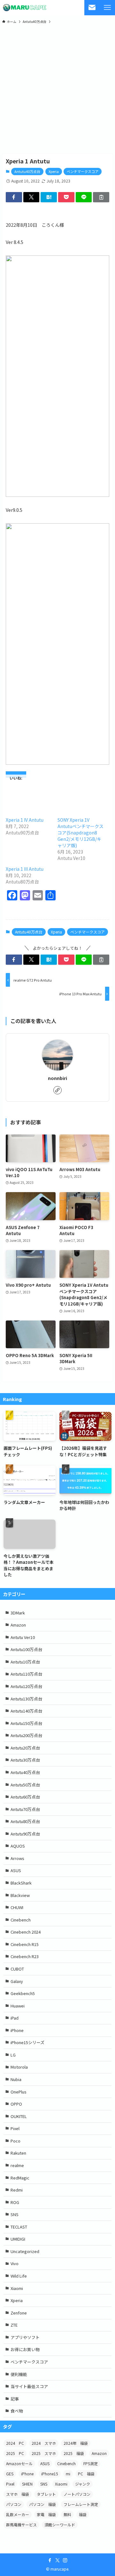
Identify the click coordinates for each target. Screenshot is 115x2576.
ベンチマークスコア (83, 171)
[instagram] (65, 2560)
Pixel (15, 2128)
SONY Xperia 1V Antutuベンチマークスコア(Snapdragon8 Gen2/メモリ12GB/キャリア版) (80, 833)
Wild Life (19, 2276)
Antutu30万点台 (25, 1760)
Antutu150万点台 (26, 1723)
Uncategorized (25, 2251)
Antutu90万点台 (25, 1834)
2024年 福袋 (76, 2443)
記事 (15, 2399)
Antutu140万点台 (26, 1711)
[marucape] (25, 8)
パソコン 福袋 (42, 2504)
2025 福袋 (74, 2453)
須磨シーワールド (60, 2525)
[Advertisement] (57, 89)
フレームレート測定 (81, 2504)
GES (10, 2474)
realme (17, 2165)
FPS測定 (91, 2463)
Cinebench (21, 1920)
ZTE (14, 2325)
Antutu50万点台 (25, 1785)
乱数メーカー (18, 2514)
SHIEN (27, 2484)
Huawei (18, 2006)
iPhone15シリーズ (27, 2042)
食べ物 (17, 2411)
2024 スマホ (44, 2443)
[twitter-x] (57, 2560)
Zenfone (19, 2313)
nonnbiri (57, 1078)
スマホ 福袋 (18, 2494)
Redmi (17, 2190)
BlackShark (21, 1883)
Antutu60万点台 (25, 1797)
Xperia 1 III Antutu (25, 869)
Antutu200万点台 (26, 1735)
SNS (15, 2214)
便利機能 (19, 2374)
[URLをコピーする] (101, 197)
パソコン (14, 2504)
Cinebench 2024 (26, 1932)
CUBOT (17, 1969)
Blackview (20, 1895)
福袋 (83, 2514)
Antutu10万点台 (25, 1662)
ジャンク (83, 2484)
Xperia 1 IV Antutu (25, 820)
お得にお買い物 (25, 2349)
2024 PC (15, 2443)
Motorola (19, 2067)
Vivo (15, 2263)
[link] (57, 1090)
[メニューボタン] (107, 8)
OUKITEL (19, 2116)
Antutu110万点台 (26, 1674)
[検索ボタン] (92, 8)
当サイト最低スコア (29, 2386)
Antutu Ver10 (23, 1637)
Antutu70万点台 (25, 1809)
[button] (14, 197)
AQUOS (18, 1846)
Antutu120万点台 (26, 1686)
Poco (15, 2141)
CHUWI (17, 1907)
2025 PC (15, 2453)
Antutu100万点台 (26, 1649)
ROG (15, 2202)
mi (68, 2474)
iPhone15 (50, 2474)
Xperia (54, 171)
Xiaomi (17, 2288)
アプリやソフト (25, 2337)
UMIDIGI (18, 2239)
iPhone (17, 2030)
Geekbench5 (23, 1993)
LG (13, 2055)
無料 (67, 2514)
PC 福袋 (86, 2474)
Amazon (18, 1625)
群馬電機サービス (21, 2525)
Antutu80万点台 (25, 1821)
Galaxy (17, 1981)
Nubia (16, 2079)
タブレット (46, 2494)
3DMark (18, 1613)
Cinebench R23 (25, 1956)
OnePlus (19, 2092)
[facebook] (50, 2560)
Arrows (17, 1858)
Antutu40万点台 (27, 171)
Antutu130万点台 (26, 1699)
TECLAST (19, 2227)
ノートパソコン (77, 2494)
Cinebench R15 (25, 1944)
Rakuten (18, 2153)
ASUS (16, 1870)
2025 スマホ (44, 2453)
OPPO (16, 2104)
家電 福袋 (46, 2514)
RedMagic (20, 2178)
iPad (15, 2018)
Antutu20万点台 (25, 1748)
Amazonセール (19, 2463)
